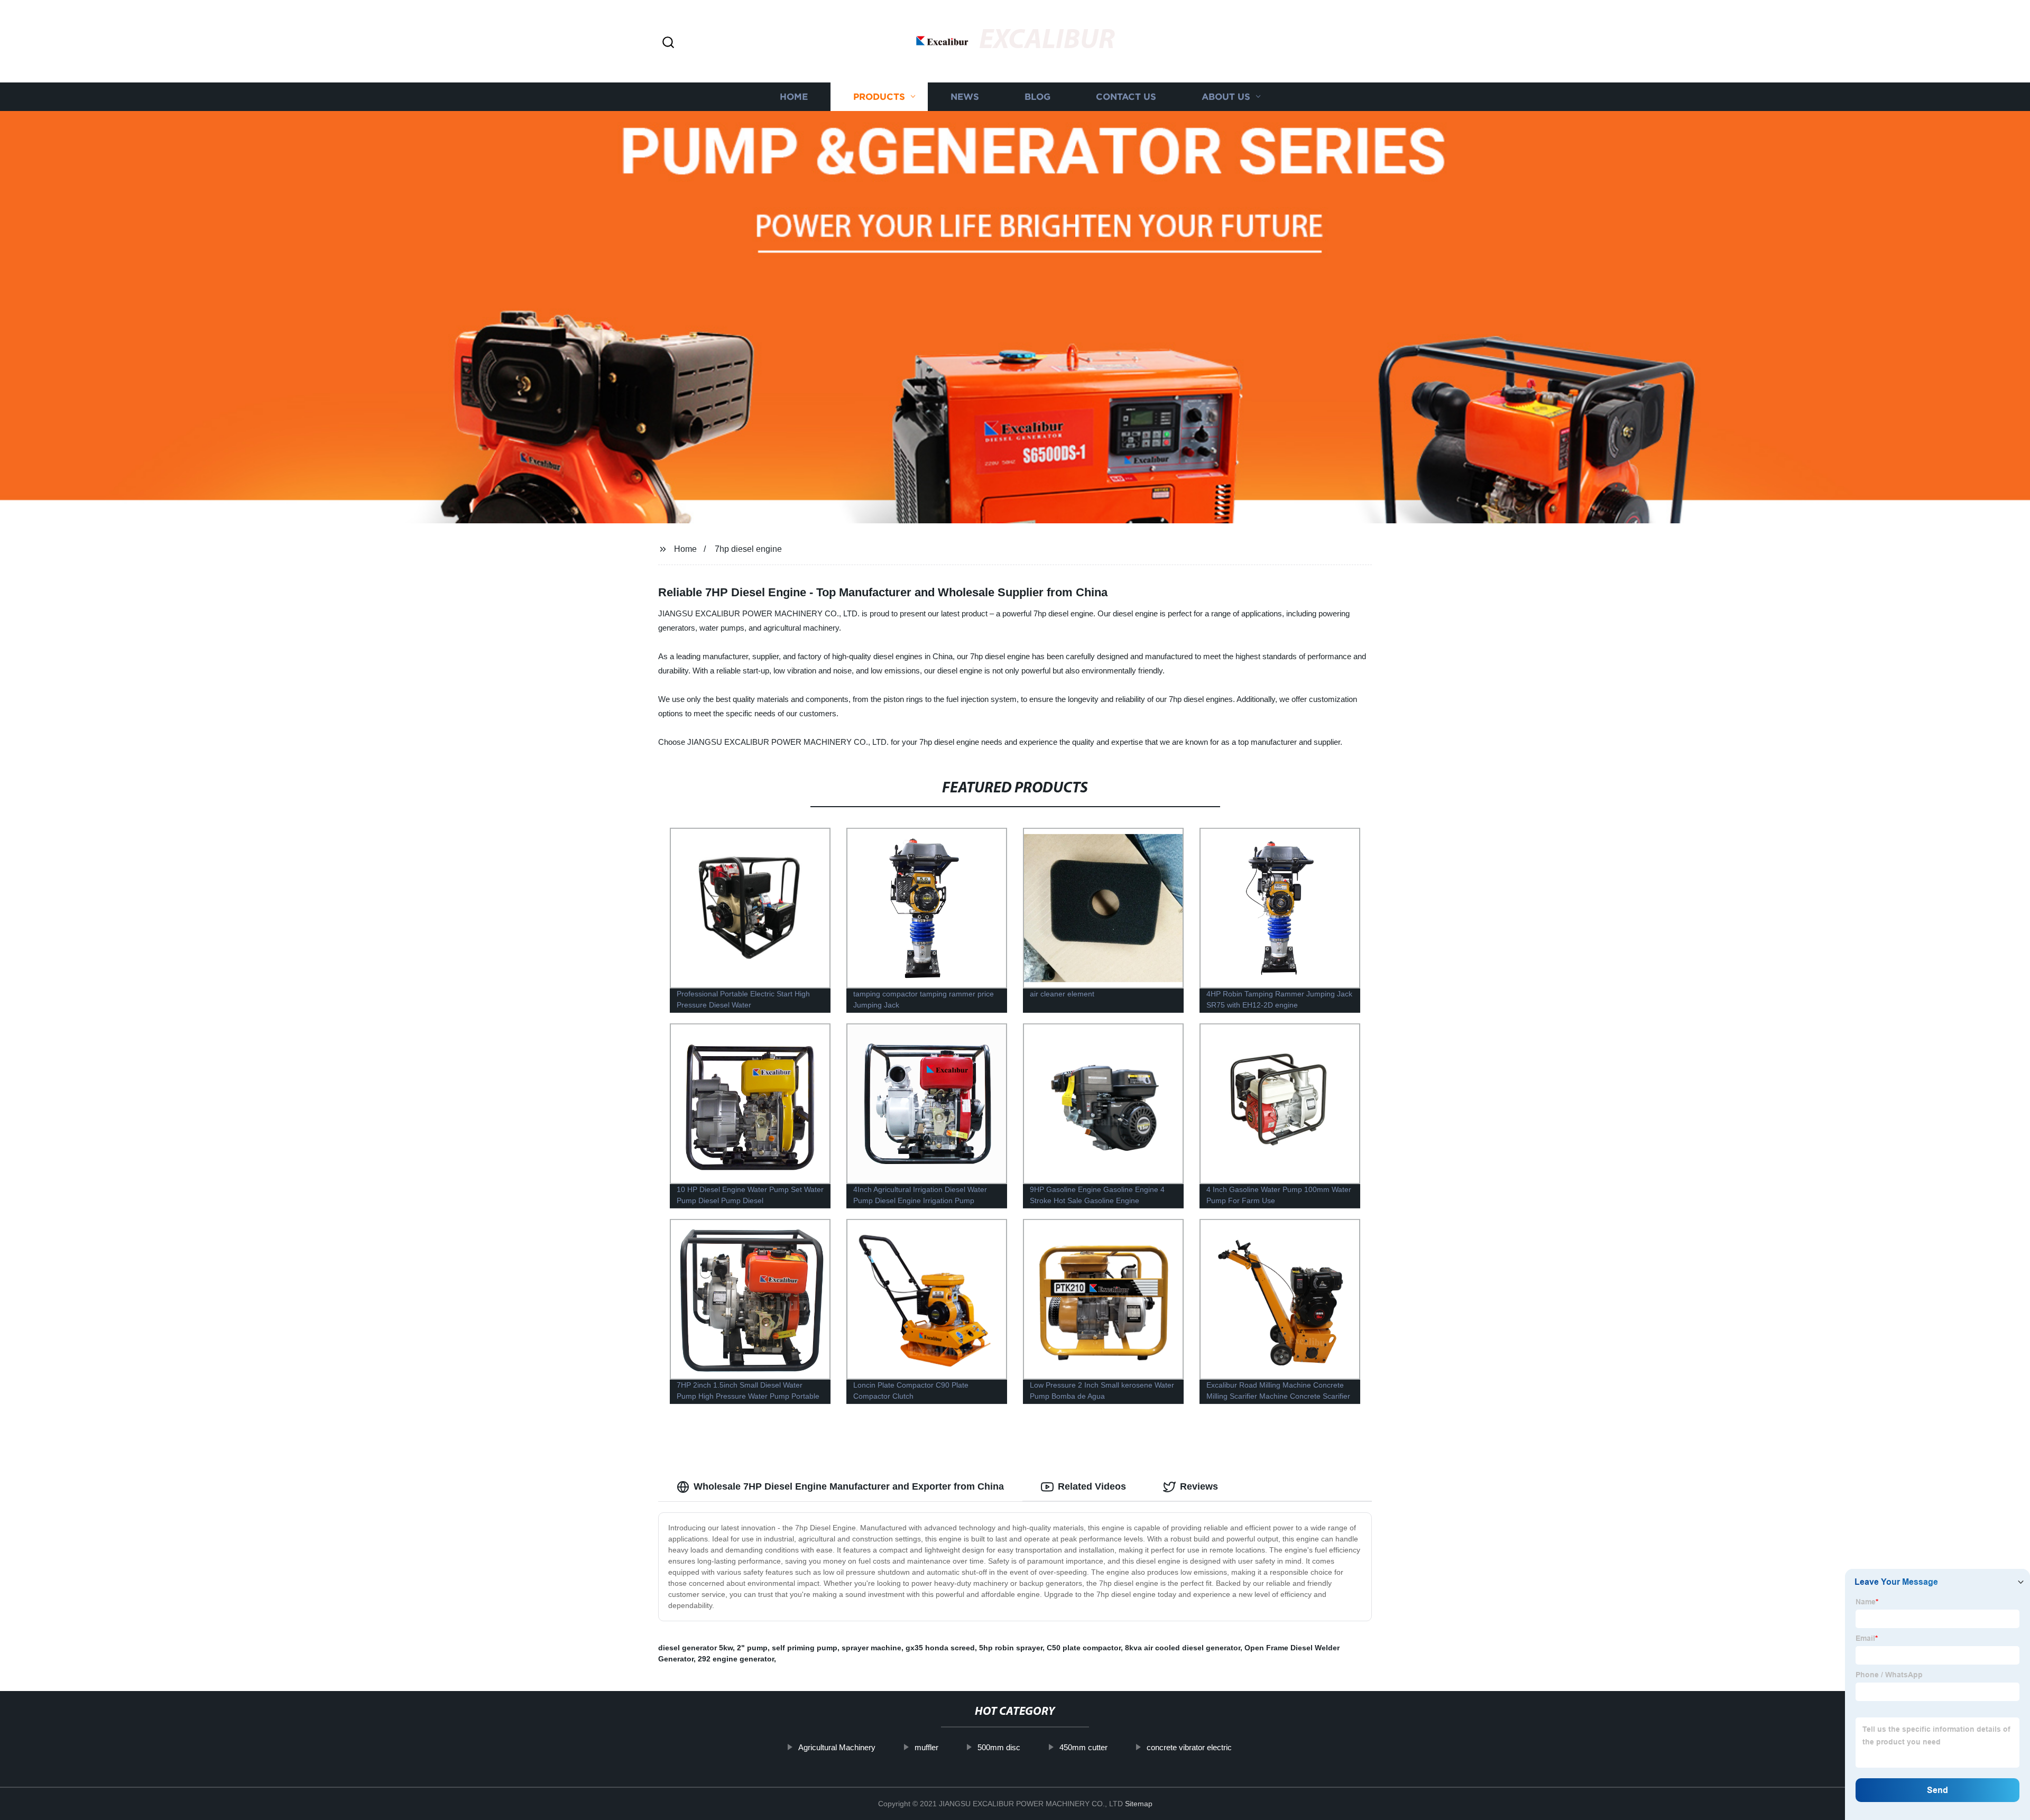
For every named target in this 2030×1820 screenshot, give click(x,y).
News (965, 96)
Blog (1037, 96)
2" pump (752, 1648)
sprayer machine (871, 1648)
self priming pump (805, 1648)
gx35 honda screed (940, 1648)
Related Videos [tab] (1092, 1486)
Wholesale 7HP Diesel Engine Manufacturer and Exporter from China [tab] (849, 1486)
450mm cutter (1083, 1747)
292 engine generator (736, 1659)
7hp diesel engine (748, 549)
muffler (926, 1747)
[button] (668, 43)
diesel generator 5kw (695, 1648)
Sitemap (1139, 1804)
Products (879, 96)
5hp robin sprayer (1011, 1648)
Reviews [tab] (1199, 1486)
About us (1226, 96)
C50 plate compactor (1084, 1648)
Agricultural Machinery (837, 1747)
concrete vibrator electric (1189, 1747)
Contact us (1126, 96)
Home (794, 96)
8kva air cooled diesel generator (1183, 1648)
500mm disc (999, 1747)
